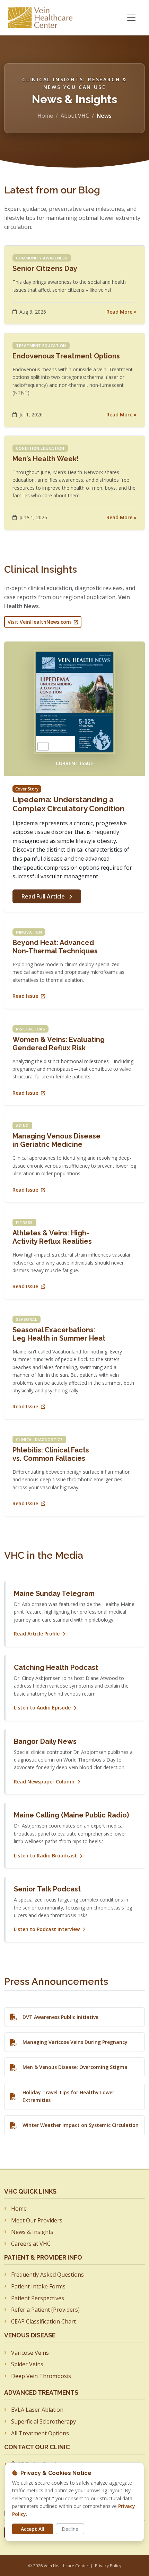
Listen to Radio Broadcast (46, 1856)
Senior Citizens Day (45, 268)
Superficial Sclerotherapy (43, 2421)
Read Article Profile (37, 1634)
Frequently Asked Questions (47, 2275)
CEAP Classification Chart (43, 2321)
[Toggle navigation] (131, 18)
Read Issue (26, 996)
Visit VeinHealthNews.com (40, 622)
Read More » (121, 312)
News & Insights (32, 2232)
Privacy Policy (108, 2566)
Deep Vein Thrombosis (41, 2376)
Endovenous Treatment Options (66, 356)
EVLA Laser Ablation (37, 2410)
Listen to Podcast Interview (47, 1929)
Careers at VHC (31, 2244)
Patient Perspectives (38, 2298)
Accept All (33, 2529)
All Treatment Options (40, 2433)
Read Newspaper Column (45, 1782)
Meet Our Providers (37, 2220)
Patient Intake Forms (38, 2286)
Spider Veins (27, 2364)
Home (45, 116)
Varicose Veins (30, 2353)
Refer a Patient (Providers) (45, 2310)
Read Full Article (44, 896)
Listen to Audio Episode (43, 1708)
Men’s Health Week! (46, 459)
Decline (70, 2529)
